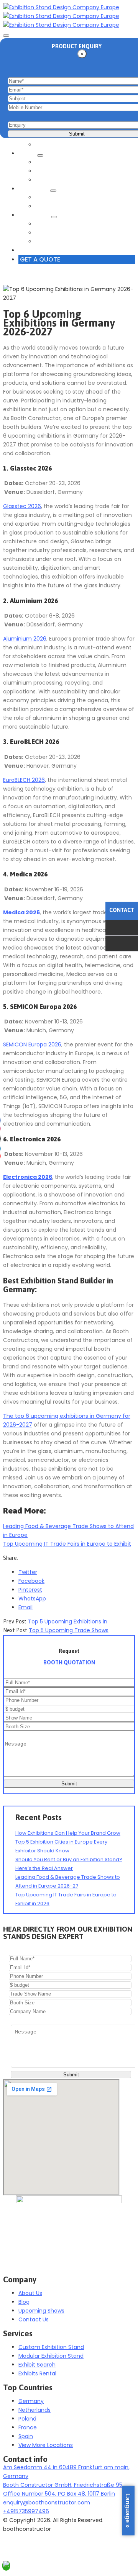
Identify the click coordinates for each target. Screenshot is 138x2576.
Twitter (28, 1572)
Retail (29, 154)
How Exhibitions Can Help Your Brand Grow (68, 1833)
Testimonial (53, 206)
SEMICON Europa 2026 (32, 1044)
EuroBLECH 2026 (24, 780)
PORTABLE (50, 162)
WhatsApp (32, 1599)
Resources (35, 215)
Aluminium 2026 (25, 639)
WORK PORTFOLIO (61, 198)
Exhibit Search (56, 145)
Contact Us (38, 250)
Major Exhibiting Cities (67, 233)
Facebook (31, 1581)
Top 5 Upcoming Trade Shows (69, 1630)
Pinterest (30, 1590)
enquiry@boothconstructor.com (47, 2502)
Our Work (35, 189)
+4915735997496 (26, 2511)
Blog (43, 242)
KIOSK (45, 171)
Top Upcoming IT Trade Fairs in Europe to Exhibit (67, 1544)
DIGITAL (47, 180)
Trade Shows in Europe (69, 224)
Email (25, 1607)
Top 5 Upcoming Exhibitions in (68, 1621)
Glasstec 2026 (22, 506)
